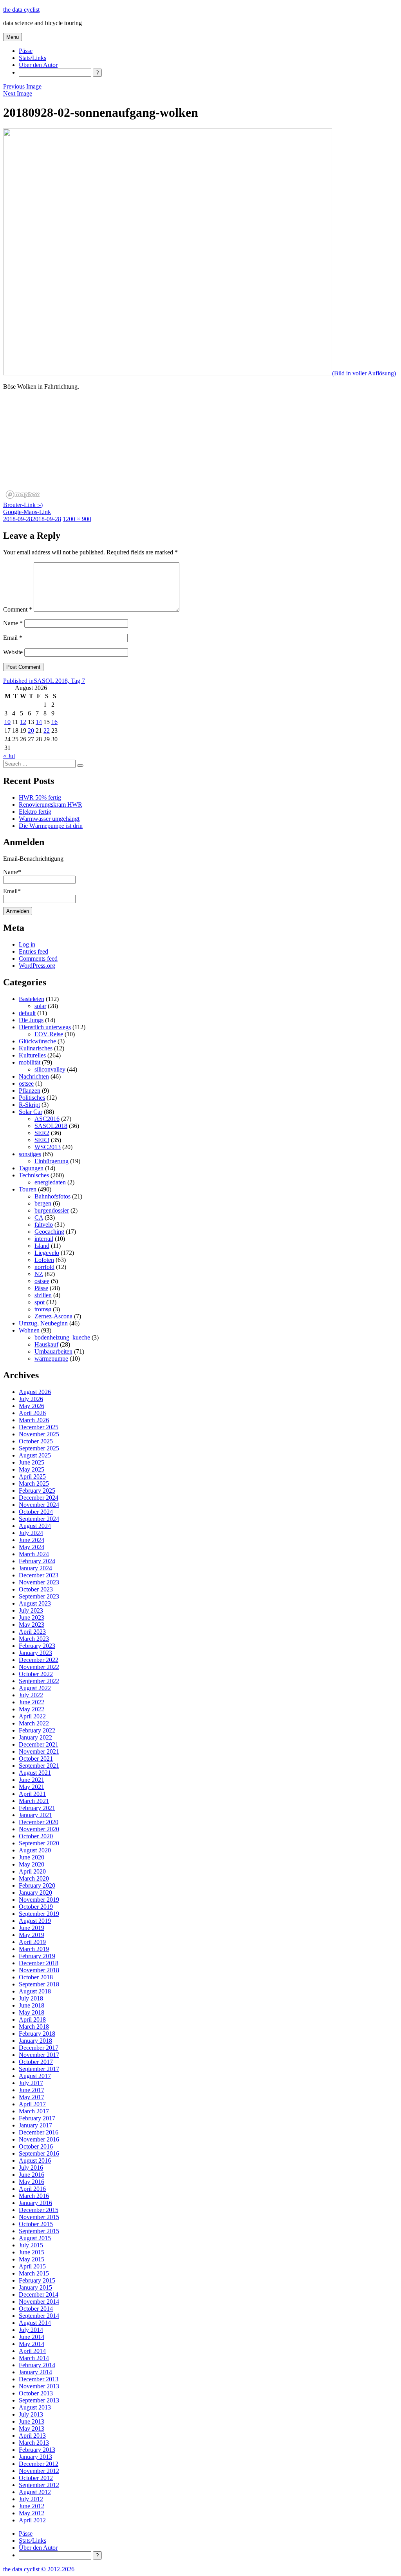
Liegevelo (47, 1253)
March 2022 (34, 1723)
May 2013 (32, 2428)
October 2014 (36, 2309)
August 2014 (35, 2323)
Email (13, 638)
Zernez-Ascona (53, 1316)
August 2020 (35, 1850)
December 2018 (39, 1963)
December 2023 (39, 1575)
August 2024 (35, 1526)
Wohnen (29, 1330)
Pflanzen (30, 1091)
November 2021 (39, 1751)
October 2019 (36, 1907)
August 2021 (35, 1773)
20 (31, 730)
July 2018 (31, 1998)
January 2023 (35, 1653)
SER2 (42, 1133)
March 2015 (34, 2273)
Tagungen (31, 1168)
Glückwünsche (37, 1041)
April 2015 (32, 2266)
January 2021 (35, 1815)
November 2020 (39, 1829)
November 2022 (39, 1667)
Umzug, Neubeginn (43, 1323)
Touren (28, 1189)
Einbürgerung (51, 1161)
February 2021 (37, 1808)
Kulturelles (32, 1055)
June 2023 (32, 1617)
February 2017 (37, 2118)
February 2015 (37, 2280)
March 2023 (34, 1639)
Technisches (34, 1175)
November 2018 (39, 1970)
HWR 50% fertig (40, 797)
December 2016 (39, 2132)
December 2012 (39, 2464)
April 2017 (32, 2104)
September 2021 (39, 1766)
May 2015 (32, 2259)
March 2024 (34, 1554)
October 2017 (36, 2062)
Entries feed (33, 951)
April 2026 (32, 1413)
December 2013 (39, 2379)
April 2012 (32, 2520)
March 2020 (34, 1878)
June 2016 (32, 2175)
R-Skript (29, 1105)
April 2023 (32, 1632)
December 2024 (39, 1498)
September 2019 (39, 1914)
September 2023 (39, 1596)
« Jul (9, 756)
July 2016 (31, 2168)
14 (39, 722)
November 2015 (39, 2217)
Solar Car (31, 1112)
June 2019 (32, 1928)
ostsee (26, 1083)
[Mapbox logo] (23, 495)
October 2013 (36, 2393)
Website (13, 652)
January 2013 (35, 2457)
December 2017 (39, 2048)
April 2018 (32, 2019)
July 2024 (31, 1533)
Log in (27, 944)
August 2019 (35, 1921)
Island (42, 1246)
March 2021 (34, 1801)
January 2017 (35, 2125)
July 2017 (31, 2083)
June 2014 (32, 2337)
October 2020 (36, 1836)
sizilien (43, 1295)
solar (40, 1006)
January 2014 (35, 2372)
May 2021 (32, 1787)
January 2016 (35, 2203)
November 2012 (39, 2471)
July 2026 (31, 1399)
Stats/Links (33, 58)
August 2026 (35, 1392)
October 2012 (36, 2478)
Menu (13, 37)
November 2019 (39, 1900)
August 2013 (35, 2407)
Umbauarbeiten (53, 1351)
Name (13, 623)
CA (39, 1217)
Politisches (32, 1098)
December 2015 (39, 2210)
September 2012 (39, 2485)
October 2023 (36, 1589)
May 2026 (32, 1406)
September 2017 (39, 2069)
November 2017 (39, 2055)
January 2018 (35, 2041)
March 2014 (34, 2358)
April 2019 (32, 1942)
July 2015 (31, 2245)
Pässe (26, 51)
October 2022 (36, 1674)
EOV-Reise (49, 1034)
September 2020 (39, 1843)
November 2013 (39, 2386)
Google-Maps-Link (27, 512)
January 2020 (35, 1893)
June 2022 (32, 1702)
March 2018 (34, 2027)
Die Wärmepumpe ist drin (51, 826)
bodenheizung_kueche (62, 1337)
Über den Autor (38, 65)
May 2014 (32, 2344)
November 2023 (39, 1582)
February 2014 (37, 2365)
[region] (200, 453)
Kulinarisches (36, 1048)
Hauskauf (46, 1344)
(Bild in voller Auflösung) (364, 373)
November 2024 (39, 1505)
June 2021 (32, 1780)
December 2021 (39, 1744)
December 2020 (39, 1822)
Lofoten (44, 1260)
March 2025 (34, 1484)
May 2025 (32, 1469)
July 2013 (31, 2414)
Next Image (18, 93)
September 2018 (39, 1984)
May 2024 (32, 1547)
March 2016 (34, 2196)
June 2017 (32, 2090)
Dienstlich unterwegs (45, 1027)
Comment (18, 609)
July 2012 (31, 2499)
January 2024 (35, 1568)
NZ (39, 1274)
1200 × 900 (77, 519)
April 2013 (32, 2436)
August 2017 (35, 2076)
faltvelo (44, 1225)
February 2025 (37, 1491)
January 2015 (35, 2287)
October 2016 (36, 2146)
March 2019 (34, 1949)
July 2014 (31, 2330)
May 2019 (32, 1935)
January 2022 (35, 1737)
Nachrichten (34, 1076)
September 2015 (39, 2231)
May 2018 (32, 2012)
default (27, 1013)
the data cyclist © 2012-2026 (39, 2569)
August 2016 (35, 2161)
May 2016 (32, 2182)
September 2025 (39, 1448)
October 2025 (36, 1441)
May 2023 (32, 1625)
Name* (12, 872)
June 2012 (32, 2506)
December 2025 (39, 1427)
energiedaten (50, 1182)
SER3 (42, 1140)
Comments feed (38, 959)
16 (54, 722)
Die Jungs (31, 1020)
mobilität (30, 1062)
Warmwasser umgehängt (49, 819)
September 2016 (39, 2153)
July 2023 (31, 1610)
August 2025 (35, 1455)
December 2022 (39, 1660)
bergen (43, 1203)
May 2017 (32, 2097)
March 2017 (34, 2111)
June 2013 (32, 2421)
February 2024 (37, 1561)
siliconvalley (50, 1069)
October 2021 (36, 1759)
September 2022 (39, 1681)
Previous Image (22, 86)
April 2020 (32, 1871)
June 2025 (32, 1462)
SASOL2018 (51, 1126)
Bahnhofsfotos (52, 1196)
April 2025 (32, 1476)
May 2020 (32, 1864)
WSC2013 (48, 1147)
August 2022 (35, 1688)
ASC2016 (47, 1119)
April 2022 (32, 1716)
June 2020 (32, 1857)
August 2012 (35, 2492)
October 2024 (36, 1512)
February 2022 (37, 1730)
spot (40, 1302)
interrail (44, 1239)
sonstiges (30, 1154)
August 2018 (35, 1991)
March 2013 (34, 2443)
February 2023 (37, 1646)
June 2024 (32, 1540)
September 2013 (39, 2400)
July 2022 (31, 1695)
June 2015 (32, 2252)
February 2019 (37, 1956)
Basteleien (32, 999)
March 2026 (34, 1420)
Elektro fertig (35, 812)
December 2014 (39, 2295)
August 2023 (35, 1603)
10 (7, 722)
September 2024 (39, 1519)
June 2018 (32, 2005)
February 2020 (37, 1885)
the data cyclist (21, 10)
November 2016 (39, 2139)
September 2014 (39, 2316)
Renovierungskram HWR (51, 805)
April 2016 (32, 2189)
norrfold (44, 1267)
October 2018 (36, 1977)
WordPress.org (37, 966)
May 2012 (32, 2513)
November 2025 (39, 1434)
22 (47, 730)
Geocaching (49, 1232)
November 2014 (39, 2302)
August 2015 (35, 2238)
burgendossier (52, 1210)
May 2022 (32, 1709)
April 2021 (32, 1794)
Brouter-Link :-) (23, 505)
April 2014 (32, 2351)
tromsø (43, 1309)
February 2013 (37, 2450)
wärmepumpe (51, 1359)
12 (23, 722)
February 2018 (37, 2034)
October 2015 (36, 2224)
